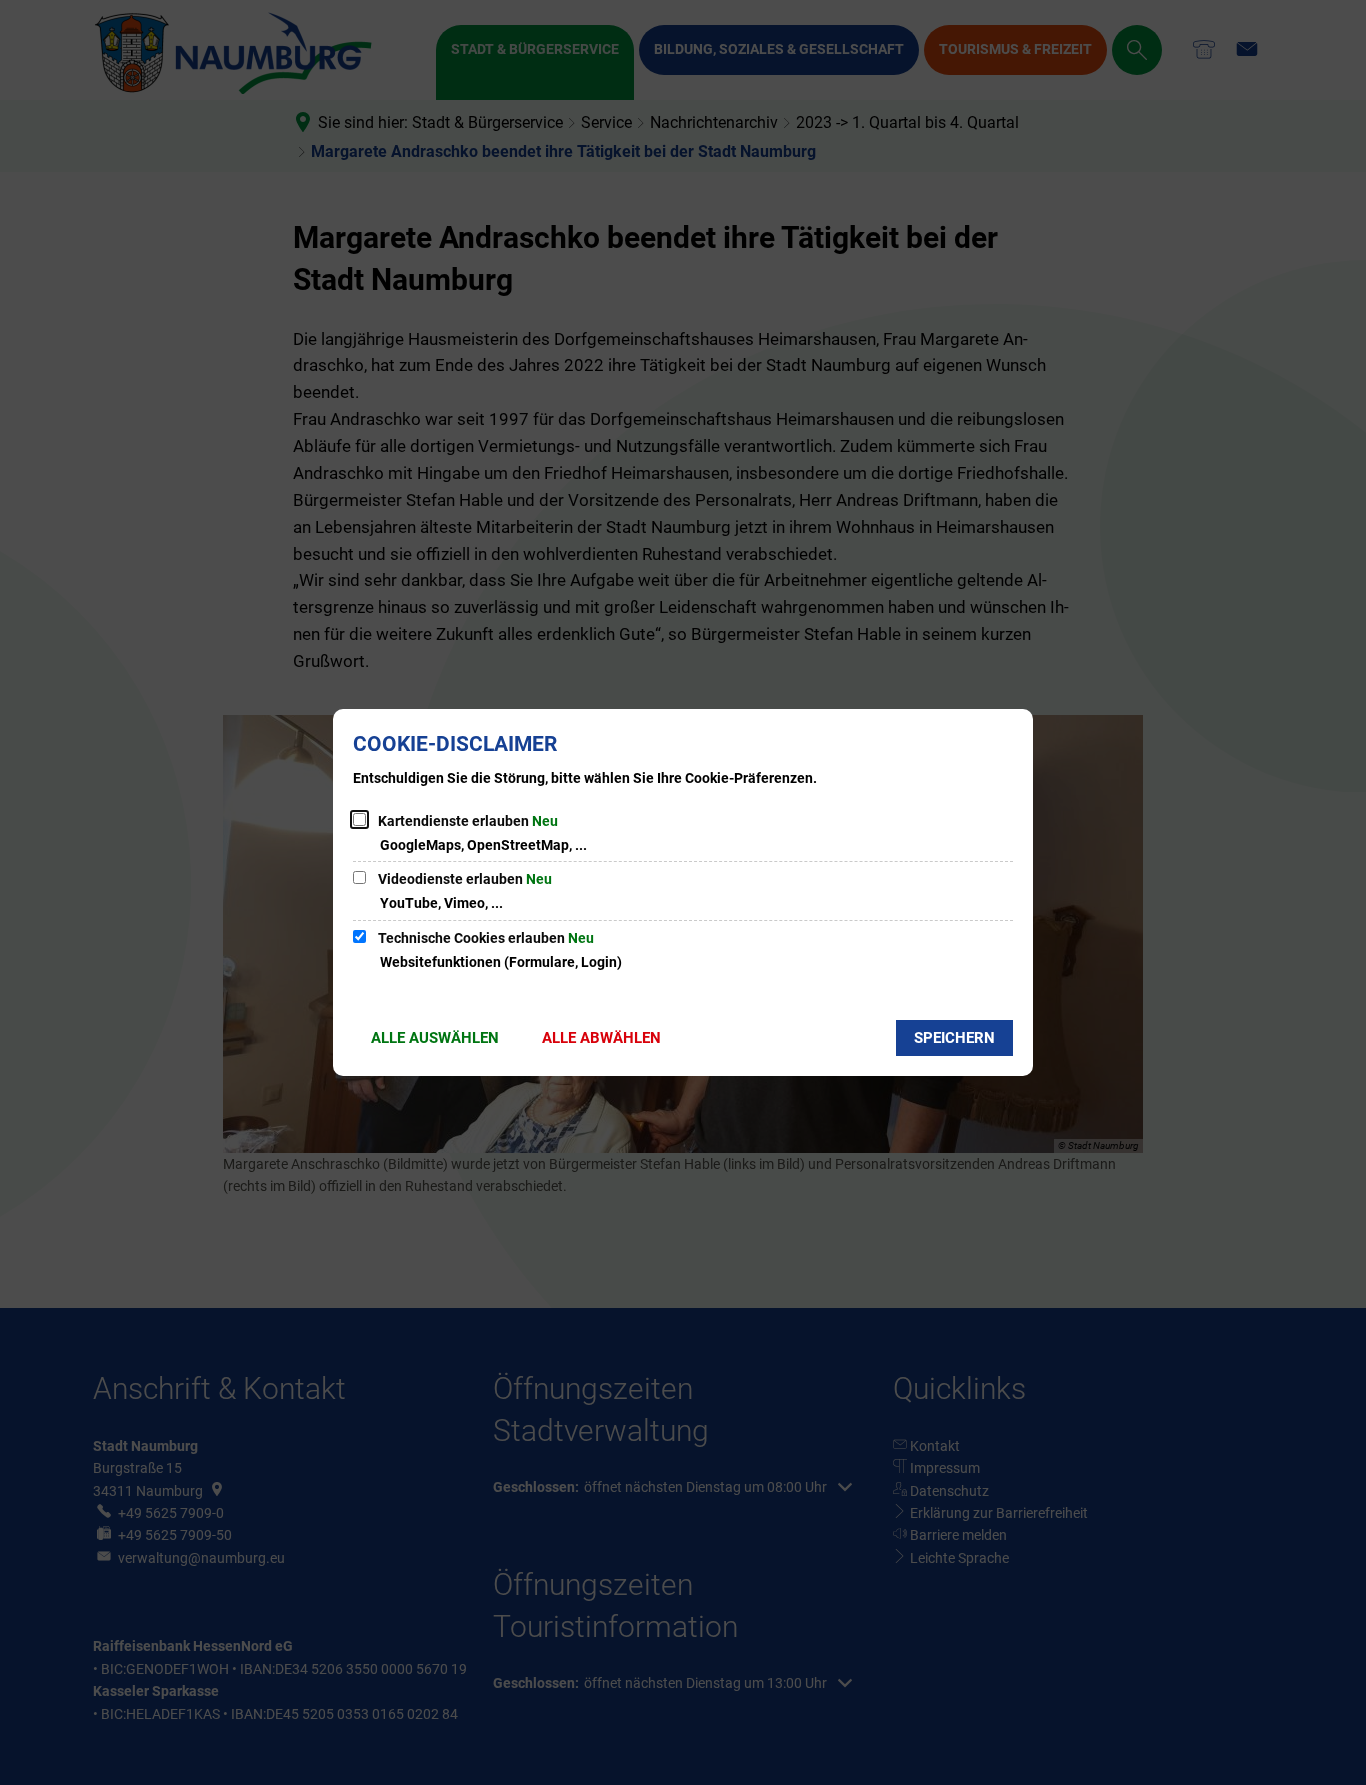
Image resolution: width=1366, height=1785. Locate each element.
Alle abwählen (601, 1038)
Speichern (954, 1038)
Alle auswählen (435, 1038)
